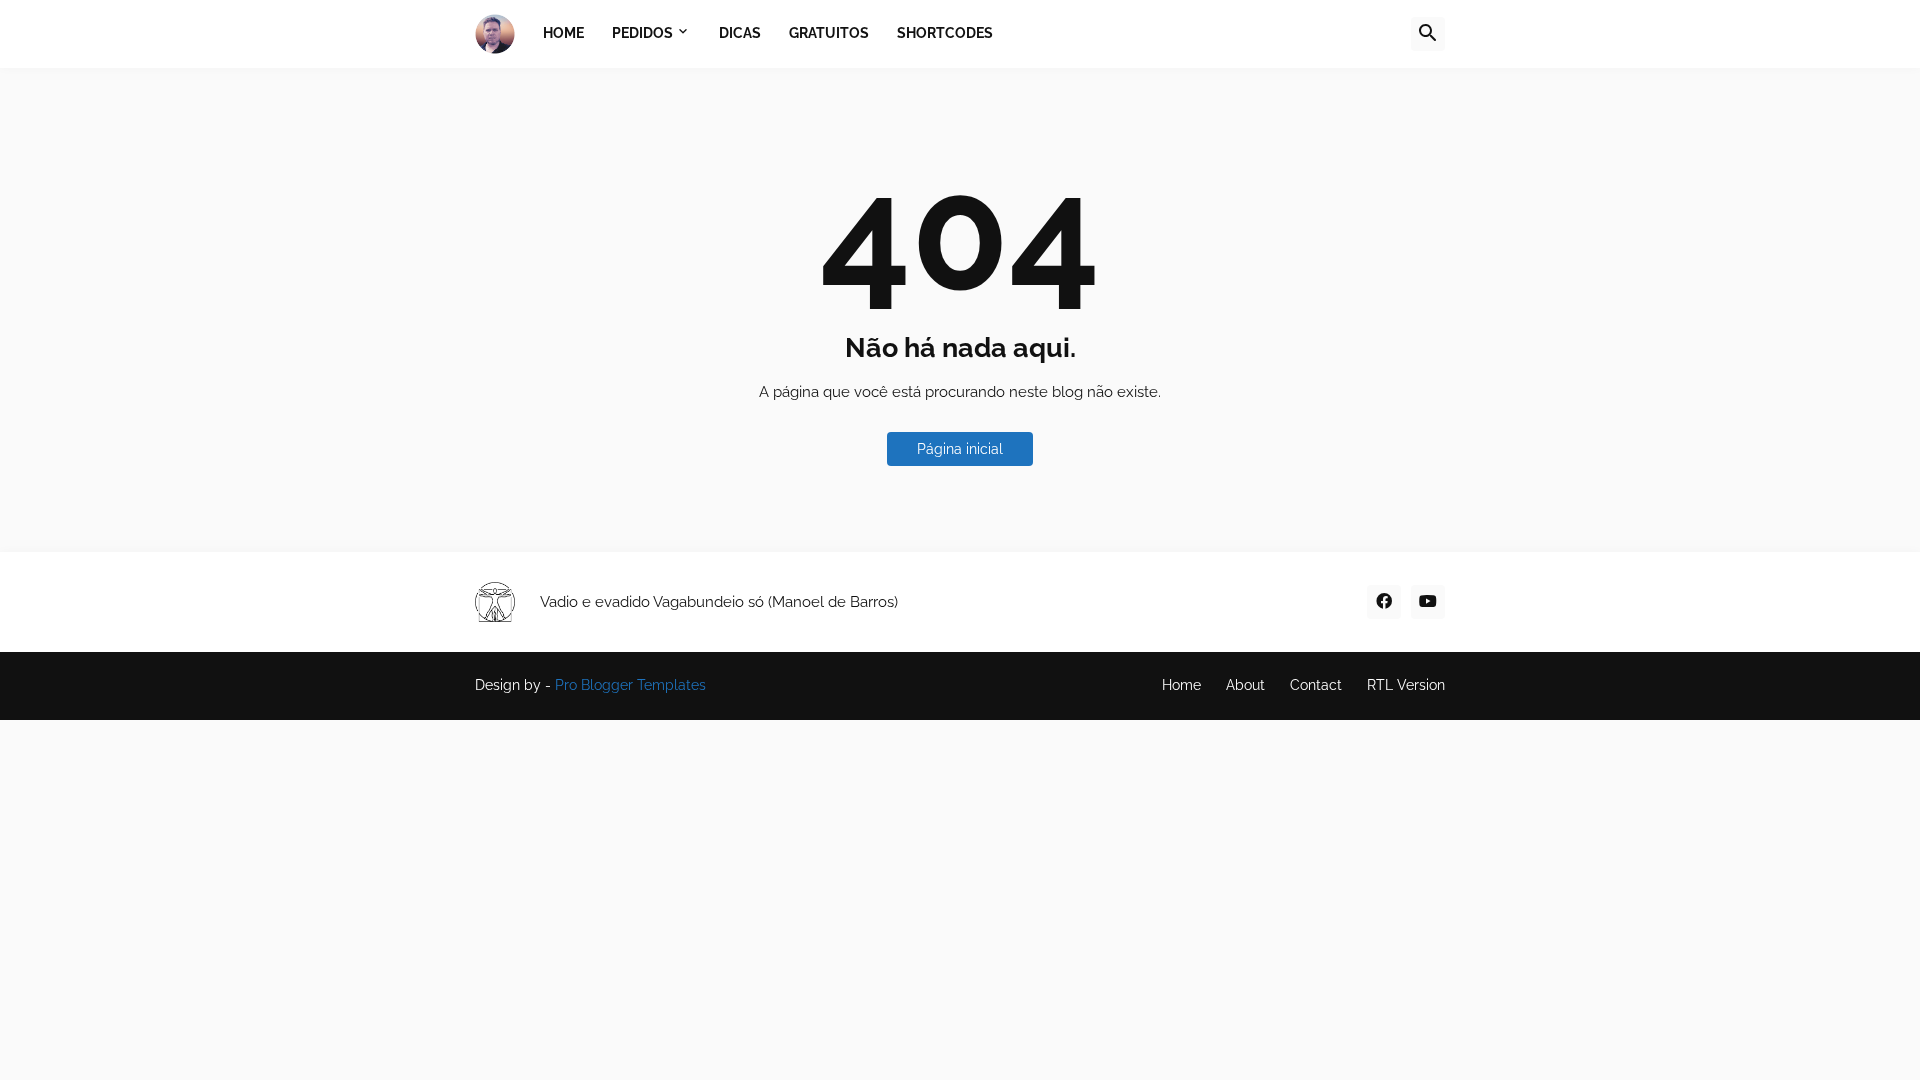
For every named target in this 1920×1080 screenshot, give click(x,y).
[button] (1428, 34)
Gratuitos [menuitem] (829, 33)
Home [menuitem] (563, 33)
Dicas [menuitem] (740, 33)
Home (1181, 685)
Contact (1316, 685)
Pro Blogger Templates (630, 685)
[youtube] (1428, 602)
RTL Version (1406, 685)
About (1245, 685)
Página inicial (960, 449)
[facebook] (1384, 602)
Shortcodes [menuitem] (945, 33)
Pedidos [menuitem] (642, 33)
